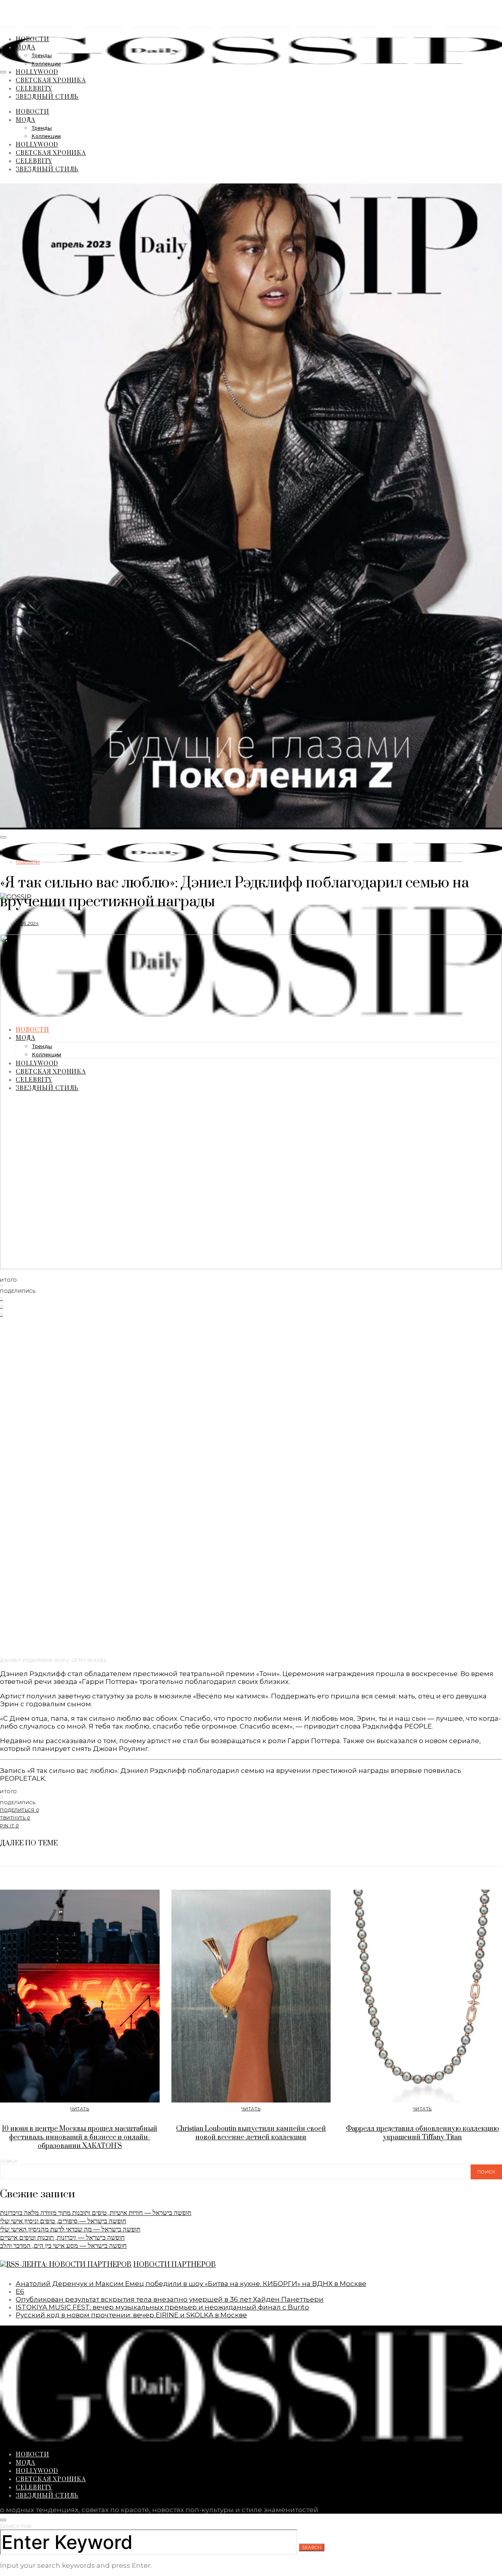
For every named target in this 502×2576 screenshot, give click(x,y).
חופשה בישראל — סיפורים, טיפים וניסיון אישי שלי (63, 2221)
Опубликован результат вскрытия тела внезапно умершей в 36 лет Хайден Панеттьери (170, 2299)
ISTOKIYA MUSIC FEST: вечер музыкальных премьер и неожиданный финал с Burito (162, 2307)
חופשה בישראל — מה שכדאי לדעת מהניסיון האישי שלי (70, 2229)
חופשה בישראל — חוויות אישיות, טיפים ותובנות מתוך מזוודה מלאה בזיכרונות (96, 2213)
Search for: (16, 2526)
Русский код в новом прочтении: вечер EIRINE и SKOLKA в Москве (131, 2315)
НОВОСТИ (33, 39)
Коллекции (46, 64)
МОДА (25, 47)
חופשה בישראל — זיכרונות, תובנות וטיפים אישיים (62, 2237)
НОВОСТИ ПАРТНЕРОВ (175, 2265)
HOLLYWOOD (37, 72)
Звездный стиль (47, 96)
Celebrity (34, 88)
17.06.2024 (27, 923)
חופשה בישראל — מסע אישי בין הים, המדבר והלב (63, 2246)
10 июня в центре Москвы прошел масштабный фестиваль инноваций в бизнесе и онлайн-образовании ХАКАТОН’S (80, 2137)
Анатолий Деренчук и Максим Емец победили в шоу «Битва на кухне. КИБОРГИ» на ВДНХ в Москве (191, 2284)
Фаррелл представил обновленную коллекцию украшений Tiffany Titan (422, 2133)
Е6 (20, 2291)
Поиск (9, 2161)
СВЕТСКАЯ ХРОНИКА (51, 80)
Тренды (42, 56)
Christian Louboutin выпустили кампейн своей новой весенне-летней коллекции (251, 2133)
